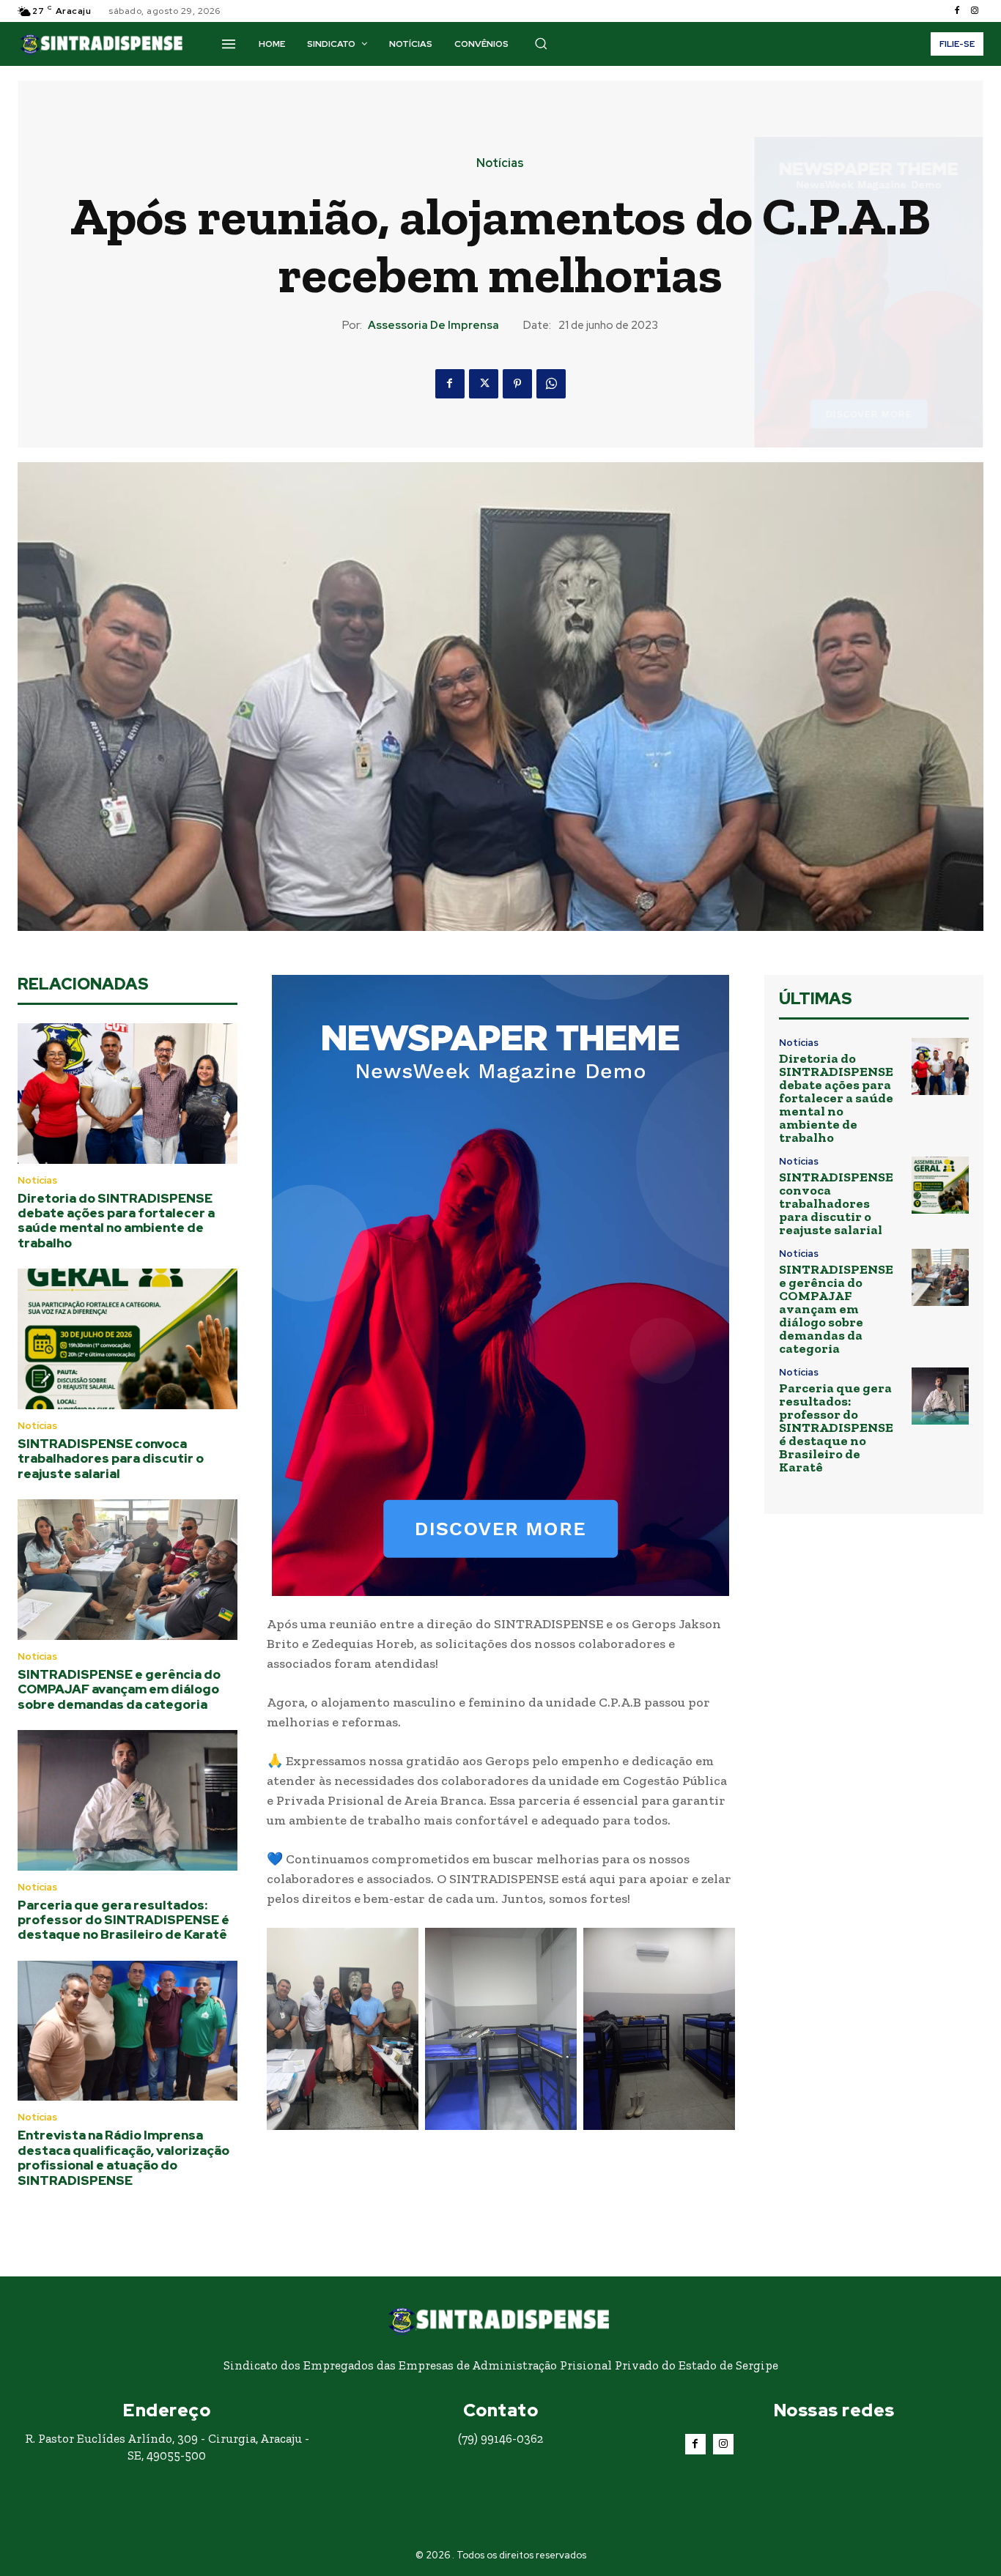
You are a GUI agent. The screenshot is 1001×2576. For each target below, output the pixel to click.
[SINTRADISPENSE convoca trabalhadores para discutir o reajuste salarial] (128, 1339)
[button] (541, 43)
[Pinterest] (517, 384)
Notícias (500, 163)
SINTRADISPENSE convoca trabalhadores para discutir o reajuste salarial (111, 1459)
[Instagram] (975, 11)
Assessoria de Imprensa (433, 325)
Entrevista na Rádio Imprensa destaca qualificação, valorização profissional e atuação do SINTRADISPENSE (123, 2157)
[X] (484, 384)
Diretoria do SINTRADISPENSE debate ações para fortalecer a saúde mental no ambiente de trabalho (116, 1221)
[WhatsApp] (551, 384)
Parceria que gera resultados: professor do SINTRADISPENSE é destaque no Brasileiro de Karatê (123, 1920)
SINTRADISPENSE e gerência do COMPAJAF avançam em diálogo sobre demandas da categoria (119, 1689)
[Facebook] (957, 11)
